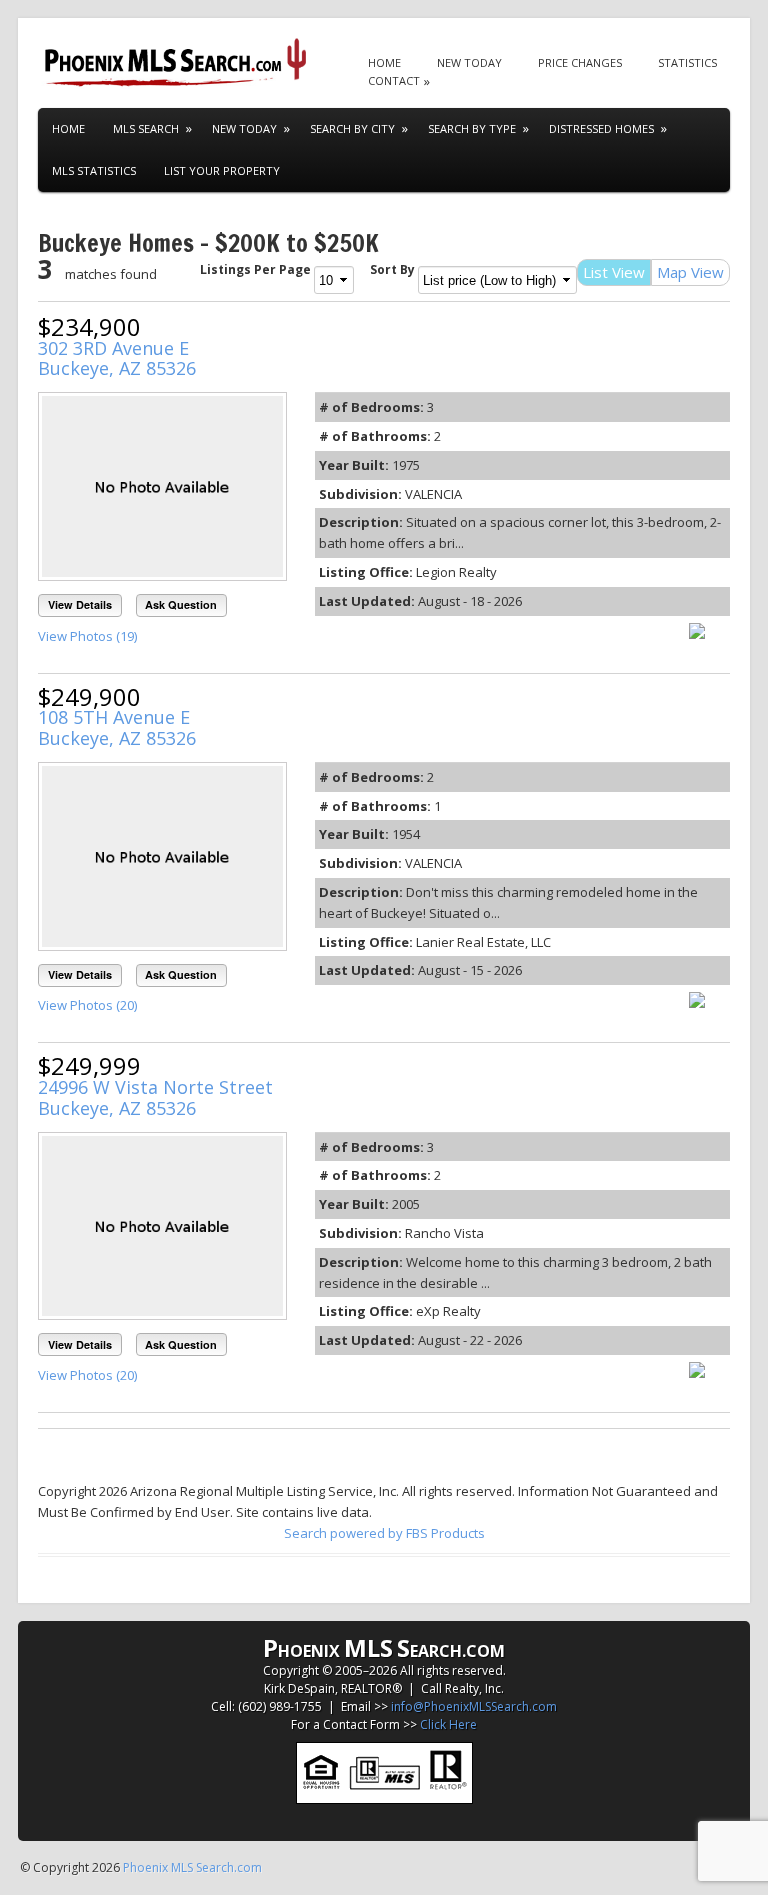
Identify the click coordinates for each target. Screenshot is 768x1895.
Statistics (687, 62)
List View (614, 272)
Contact (394, 80)
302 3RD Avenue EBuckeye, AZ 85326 (117, 358)
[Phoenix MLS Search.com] (178, 62)
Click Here (448, 1724)
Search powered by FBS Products (384, 1533)
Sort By (392, 269)
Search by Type (472, 128)
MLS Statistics (94, 170)
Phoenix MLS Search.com (192, 1867)
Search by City (352, 128)
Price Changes (580, 62)
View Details (80, 604)
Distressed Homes (601, 128)
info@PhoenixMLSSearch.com (474, 1706)
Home (384, 62)
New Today (469, 62)
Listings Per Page (255, 269)
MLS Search (146, 128)
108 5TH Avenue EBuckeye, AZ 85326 (117, 727)
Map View (690, 272)
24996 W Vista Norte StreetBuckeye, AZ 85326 (155, 1097)
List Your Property (222, 170)
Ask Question (181, 604)
